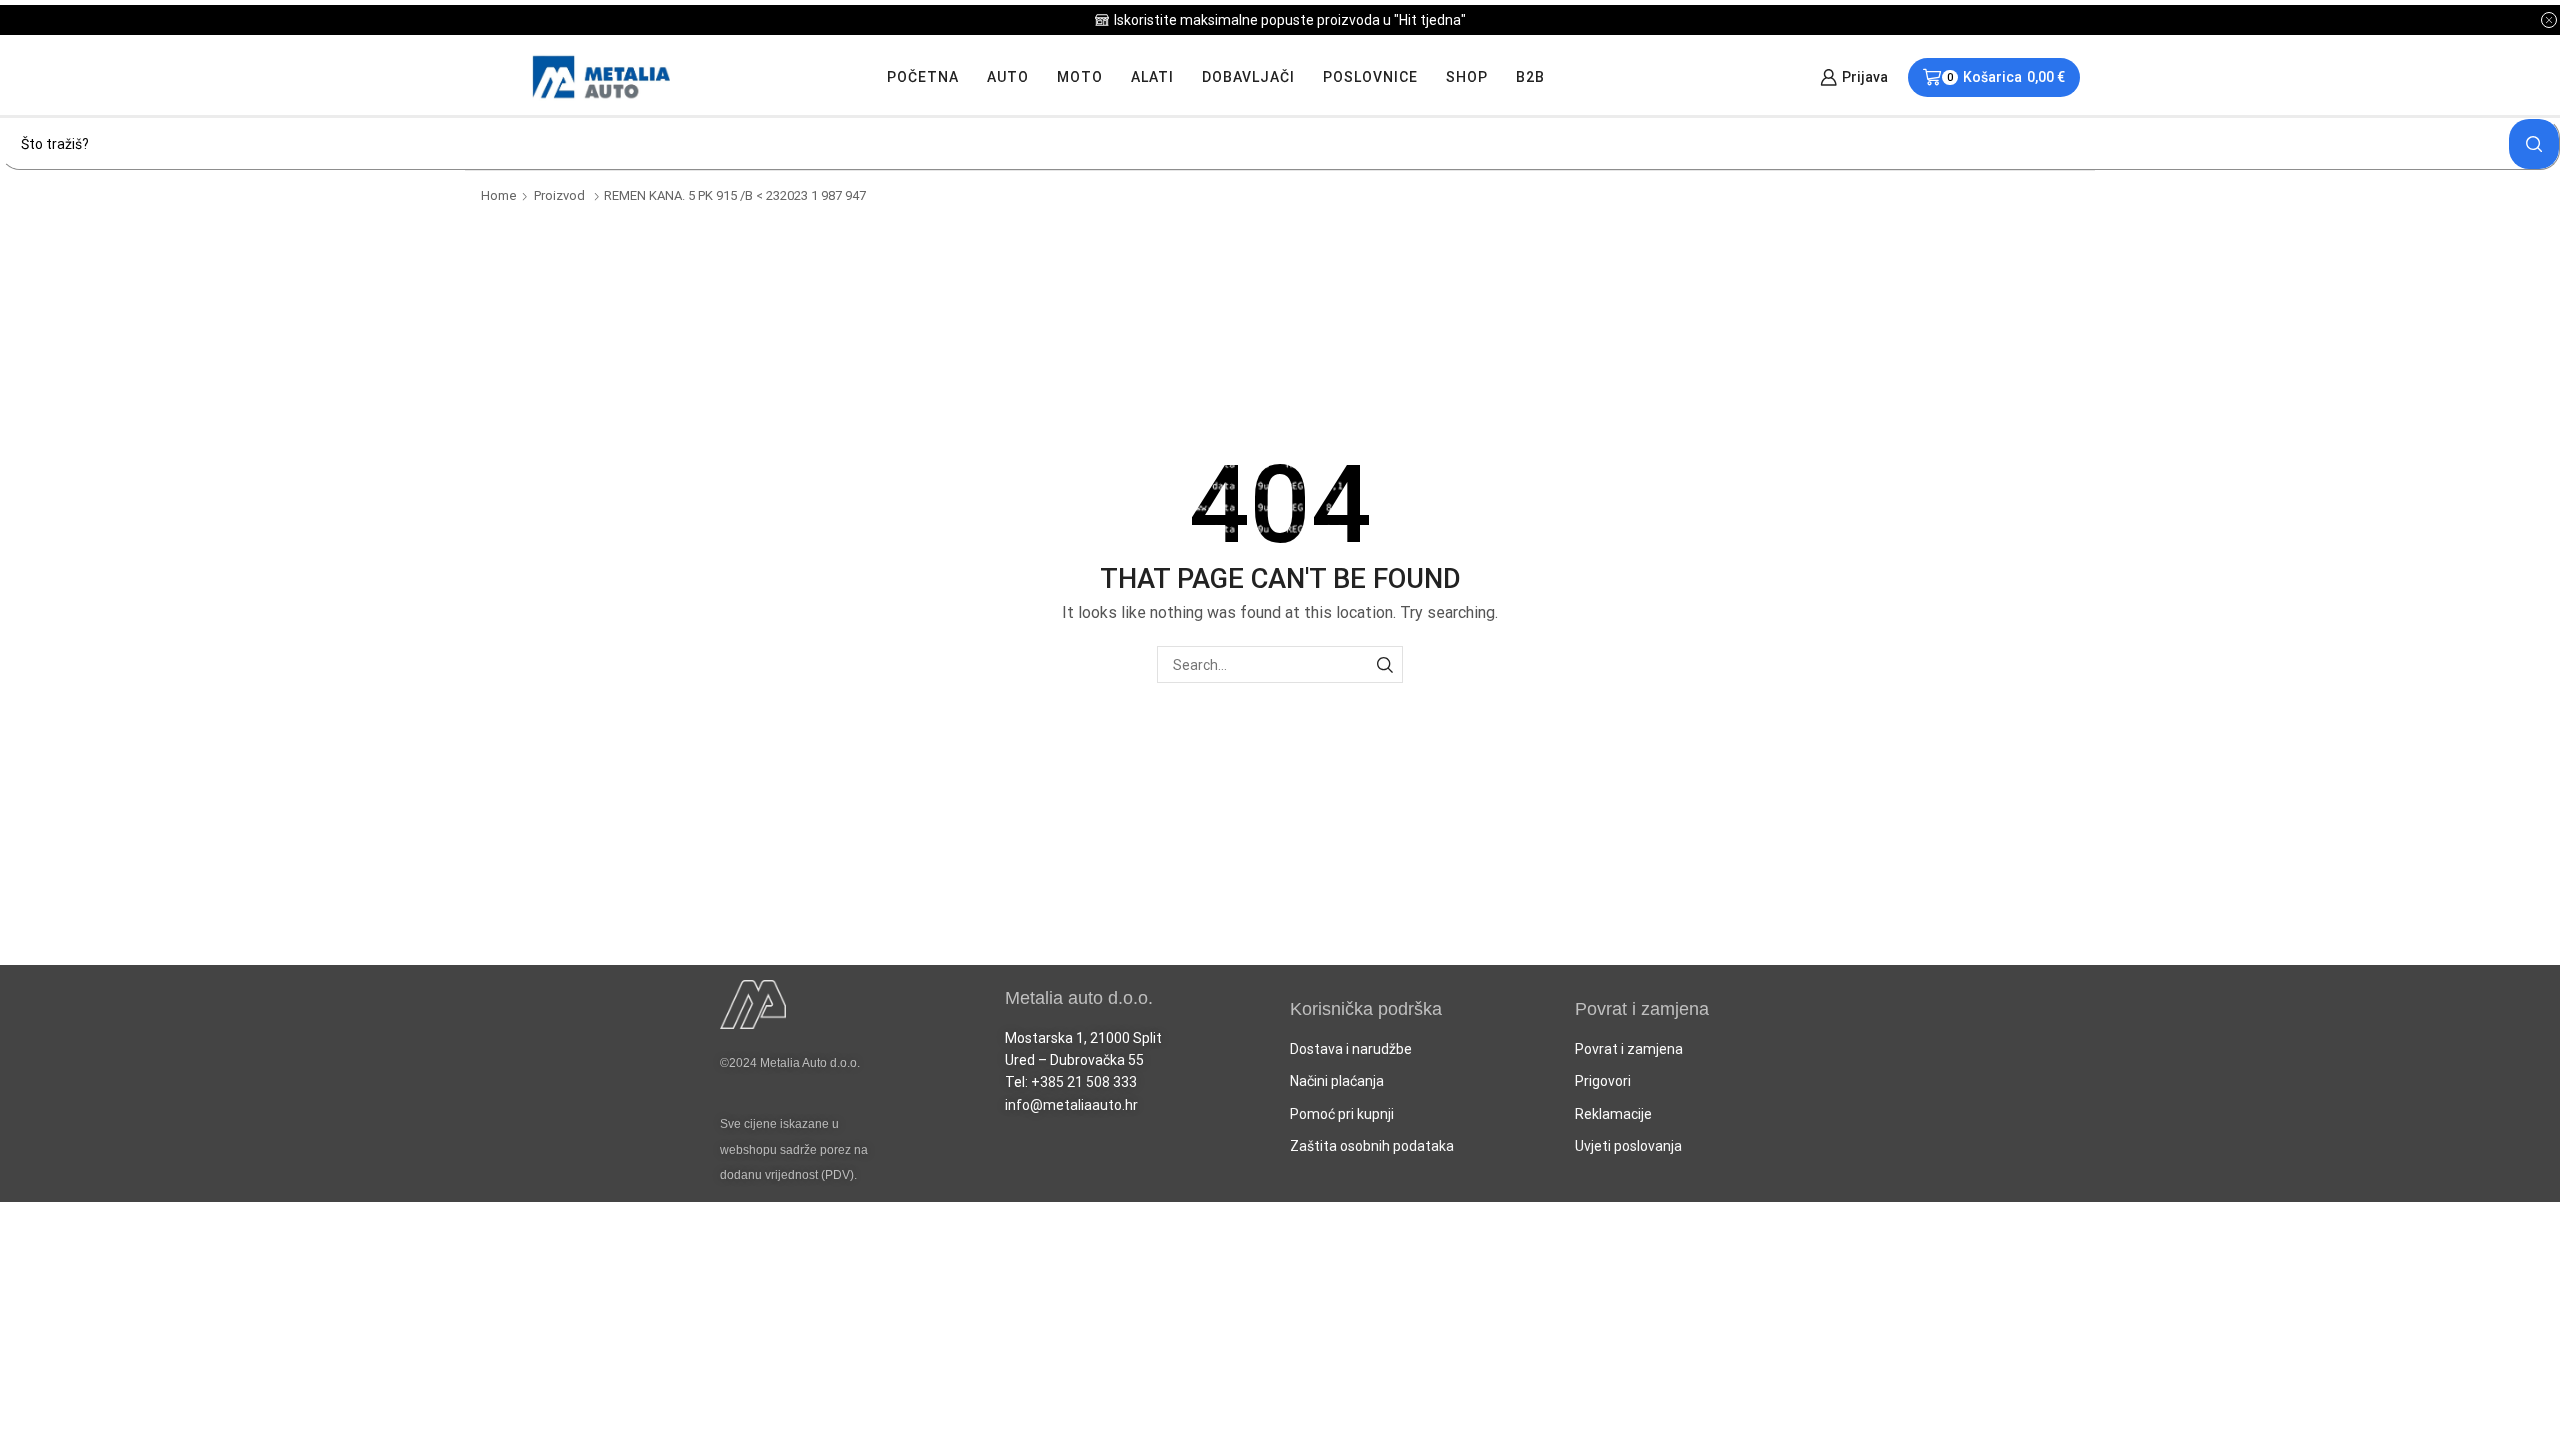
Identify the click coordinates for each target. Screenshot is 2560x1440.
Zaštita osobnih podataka (1372, 1146)
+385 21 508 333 (1084, 1082)
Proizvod (559, 195)
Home (499, 195)
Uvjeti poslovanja (1628, 1146)
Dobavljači (1248, 77)
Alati (1152, 77)
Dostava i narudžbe (1351, 1049)
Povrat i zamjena (1629, 1049)
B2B (1530, 77)
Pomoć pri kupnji (1342, 1114)
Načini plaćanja (1337, 1081)
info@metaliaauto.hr (1071, 1105)
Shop (1467, 77)
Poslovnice (1370, 77)
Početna (923, 77)
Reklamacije (1613, 1114)
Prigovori (1603, 1081)
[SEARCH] (1384, 664)
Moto (1080, 77)
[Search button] (2534, 144)
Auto (1008, 77)
